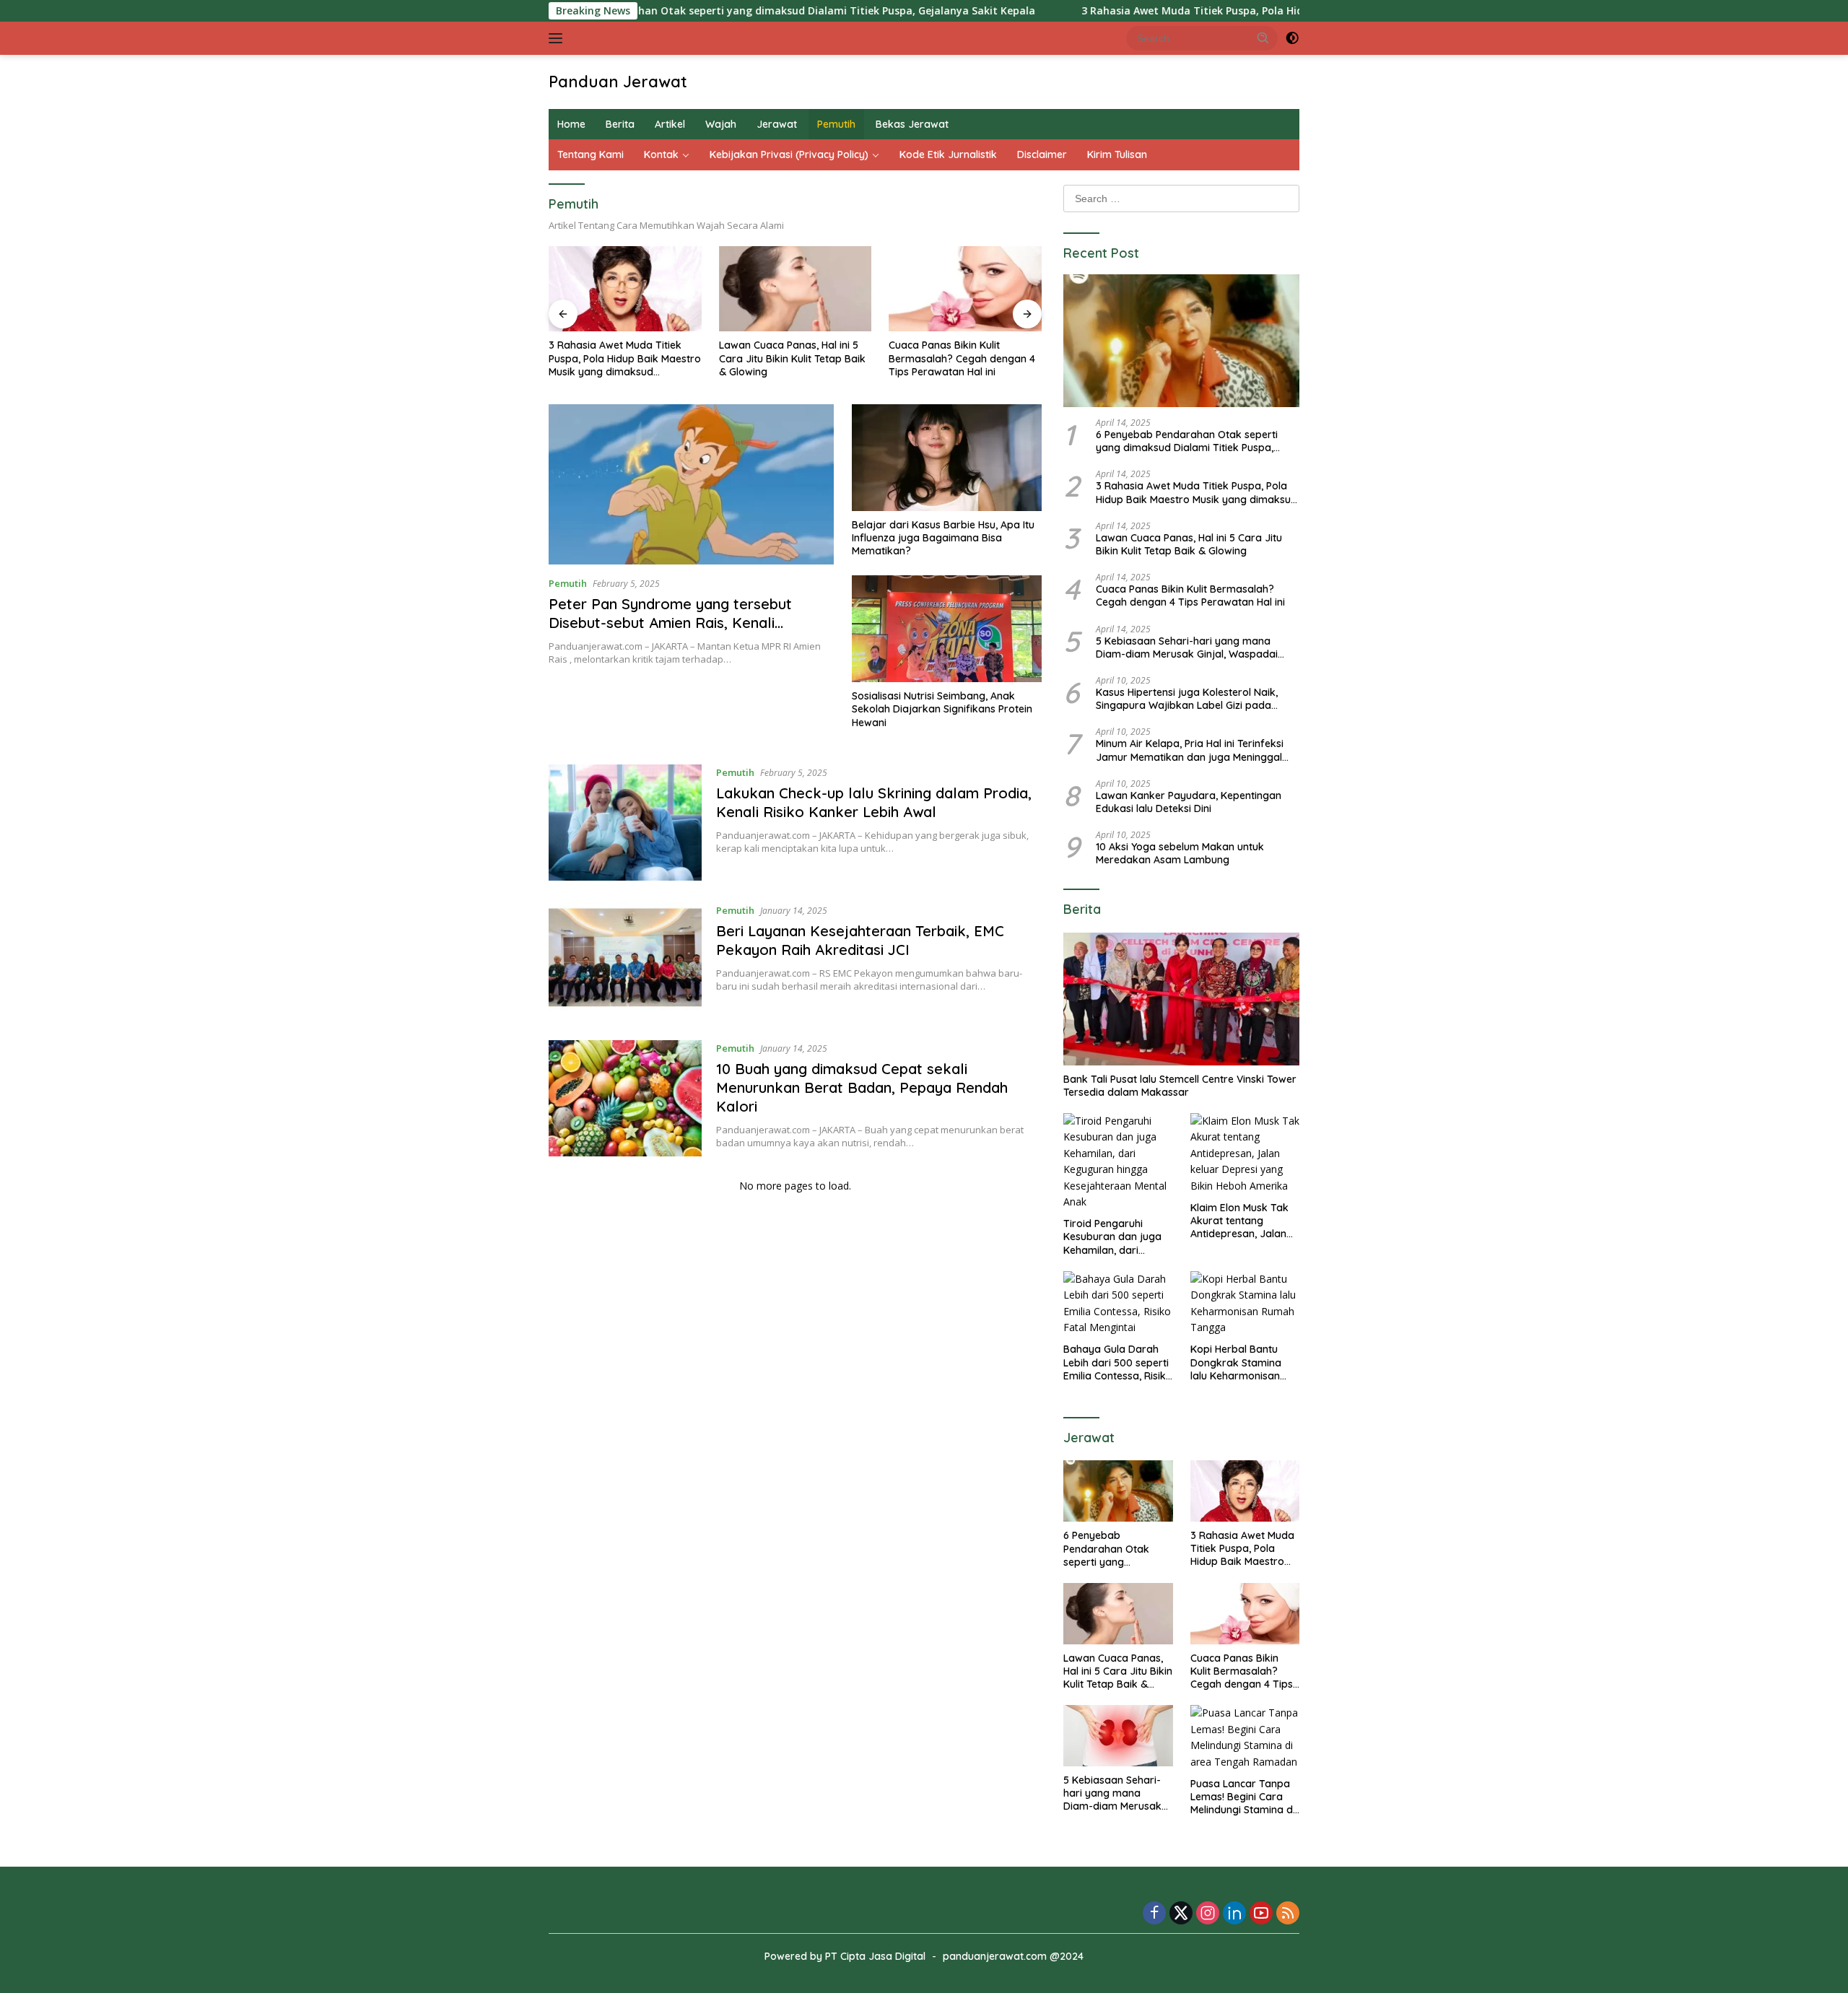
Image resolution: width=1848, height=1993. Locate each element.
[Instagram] (1208, 1914)
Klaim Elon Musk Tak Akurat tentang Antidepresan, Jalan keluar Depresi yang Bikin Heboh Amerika (1240, 1221)
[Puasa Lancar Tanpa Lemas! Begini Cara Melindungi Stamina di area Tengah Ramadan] (1245, 1737)
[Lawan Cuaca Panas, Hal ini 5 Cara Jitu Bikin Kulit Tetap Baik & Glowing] (796, 289)
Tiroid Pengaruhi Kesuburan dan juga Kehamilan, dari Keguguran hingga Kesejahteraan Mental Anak (1116, 1237)
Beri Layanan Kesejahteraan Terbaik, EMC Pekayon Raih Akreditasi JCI (860, 940)
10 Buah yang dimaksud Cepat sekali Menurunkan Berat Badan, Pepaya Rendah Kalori (862, 1087)
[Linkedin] (1234, 1914)
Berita (620, 124)
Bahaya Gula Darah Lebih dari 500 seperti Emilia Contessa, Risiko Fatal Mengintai (1118, 1362)
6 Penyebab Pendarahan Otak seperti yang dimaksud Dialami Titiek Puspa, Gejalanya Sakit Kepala (680, 11)
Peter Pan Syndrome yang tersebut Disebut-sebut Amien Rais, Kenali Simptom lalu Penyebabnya (670, 623)
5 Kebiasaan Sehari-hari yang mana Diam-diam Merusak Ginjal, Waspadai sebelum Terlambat (1187, 647)
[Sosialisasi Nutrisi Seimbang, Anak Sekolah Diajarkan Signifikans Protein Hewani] (947, 629)
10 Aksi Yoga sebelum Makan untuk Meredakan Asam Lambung (1180, 853)
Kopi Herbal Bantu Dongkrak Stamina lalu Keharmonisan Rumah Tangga (1236, 1362)
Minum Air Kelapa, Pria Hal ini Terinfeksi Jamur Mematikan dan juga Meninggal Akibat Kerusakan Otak (1190, 750)
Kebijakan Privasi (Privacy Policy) (789, 154)
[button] (1263, 38)
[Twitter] (1181, 1914)
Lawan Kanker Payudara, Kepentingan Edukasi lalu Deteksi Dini (1189, 802)
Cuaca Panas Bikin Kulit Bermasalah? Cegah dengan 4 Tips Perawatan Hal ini (962, 358)
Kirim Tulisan (1117, 154)
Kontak (661, 154)
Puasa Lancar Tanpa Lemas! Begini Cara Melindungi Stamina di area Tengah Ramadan (1243, 1797)
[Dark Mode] (1292, 38)
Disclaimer (1042, 154)
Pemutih (836, 124)
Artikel (670, 124)
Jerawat (777, 124)
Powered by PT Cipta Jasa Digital (845, 1956)
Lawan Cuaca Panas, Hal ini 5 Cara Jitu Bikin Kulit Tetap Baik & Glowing (792, 358)
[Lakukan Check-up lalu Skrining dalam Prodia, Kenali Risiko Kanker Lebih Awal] (625, 823)
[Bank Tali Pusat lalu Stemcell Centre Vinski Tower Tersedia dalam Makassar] (1181, 999)
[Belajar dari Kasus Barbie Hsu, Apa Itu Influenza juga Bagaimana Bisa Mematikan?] (947, 458)
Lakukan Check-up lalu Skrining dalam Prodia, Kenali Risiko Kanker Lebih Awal (874, 802)
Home (571, 124)
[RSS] (1288, 1914)
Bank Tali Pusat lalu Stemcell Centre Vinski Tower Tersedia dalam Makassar (1180, 1086)
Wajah (721, 124)
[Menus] (558, 38)
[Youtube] (1261, 1914)
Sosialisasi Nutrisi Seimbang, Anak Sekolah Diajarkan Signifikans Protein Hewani (942, 709)
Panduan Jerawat (618, 82)
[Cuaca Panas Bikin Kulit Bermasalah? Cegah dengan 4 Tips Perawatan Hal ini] (965, 289)
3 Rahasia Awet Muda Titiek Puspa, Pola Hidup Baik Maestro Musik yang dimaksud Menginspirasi (1222, 11)
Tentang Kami (590, 154)
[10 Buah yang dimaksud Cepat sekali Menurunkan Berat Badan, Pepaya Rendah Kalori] (625, 1098)
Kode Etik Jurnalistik (948, 154)
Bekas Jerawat (912, 124)
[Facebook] (1154, 1914)
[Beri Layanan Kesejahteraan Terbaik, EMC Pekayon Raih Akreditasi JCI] (625, 960)
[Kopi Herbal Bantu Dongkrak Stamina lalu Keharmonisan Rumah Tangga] (1245, 1304)
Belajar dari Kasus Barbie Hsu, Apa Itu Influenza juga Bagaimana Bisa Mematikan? (943, 538)
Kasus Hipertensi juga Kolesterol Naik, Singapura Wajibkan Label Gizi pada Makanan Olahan (1187, 699)
